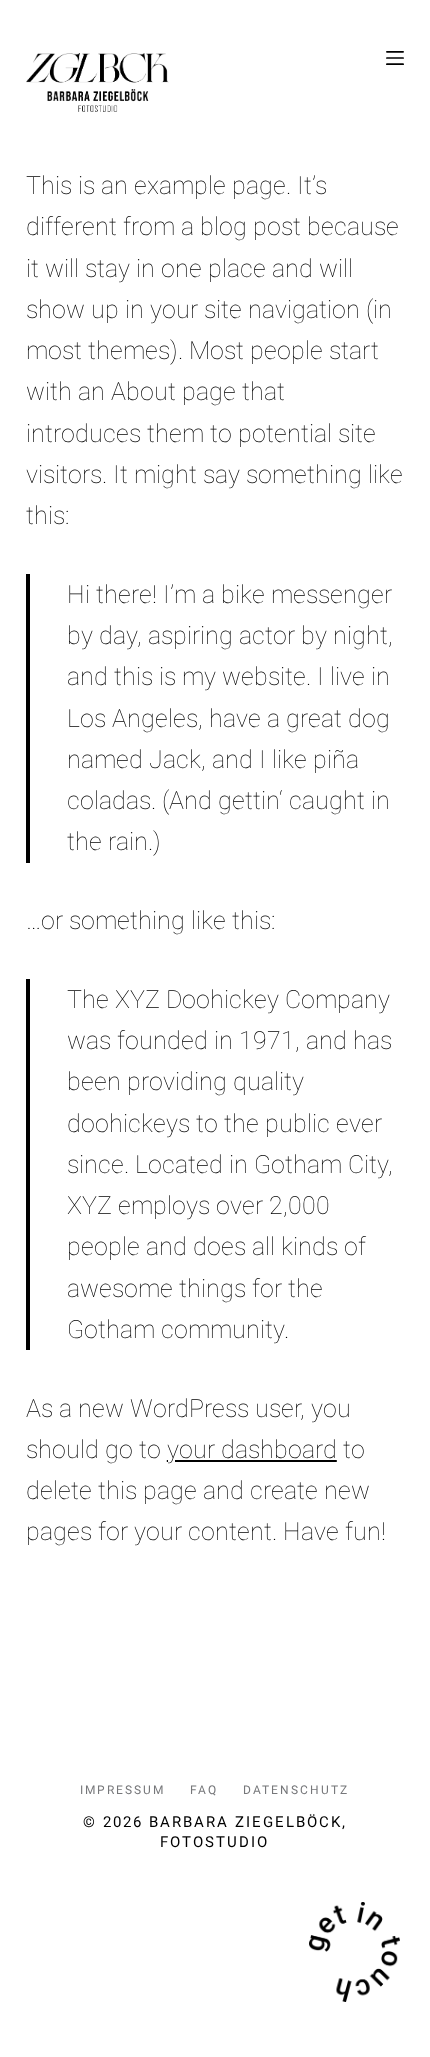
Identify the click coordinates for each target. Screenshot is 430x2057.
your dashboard (252, 1449)
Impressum (122, 1790)
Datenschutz (296, 1790)
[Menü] (395, 58)
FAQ (204, 1790)
